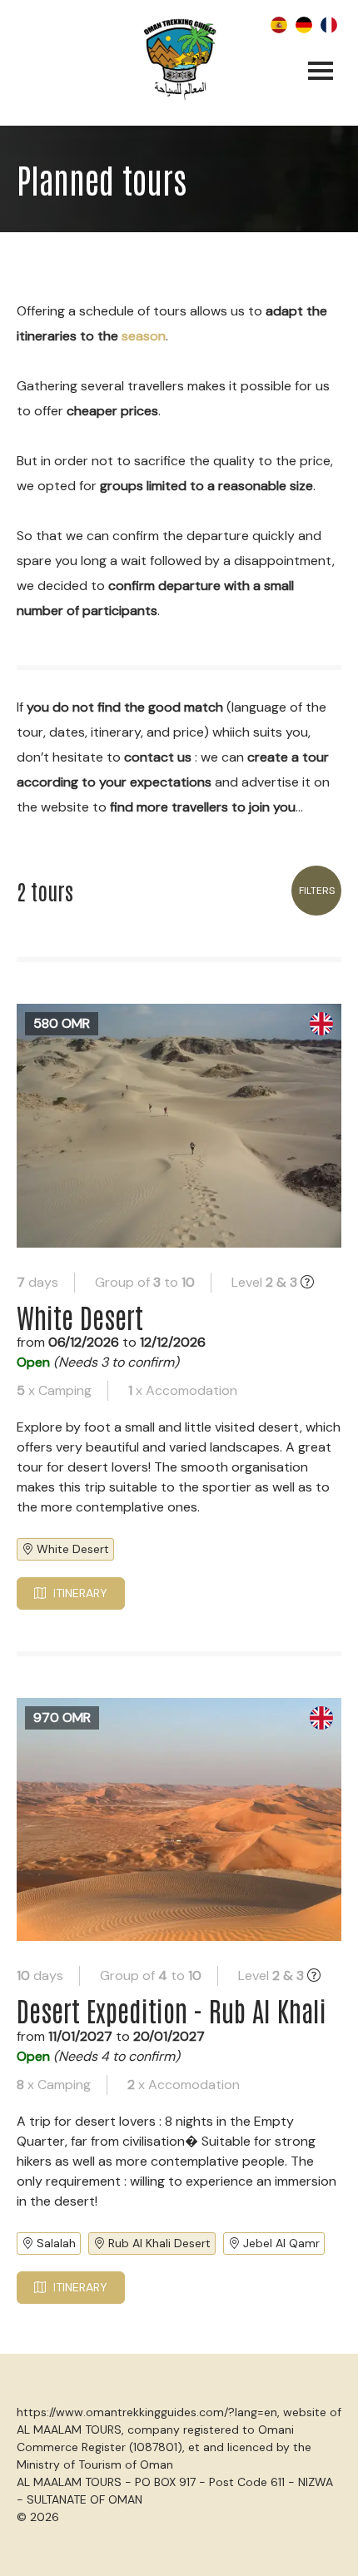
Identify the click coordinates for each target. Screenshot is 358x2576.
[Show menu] (321, 72)
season (144, 336)
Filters (317, 891)
